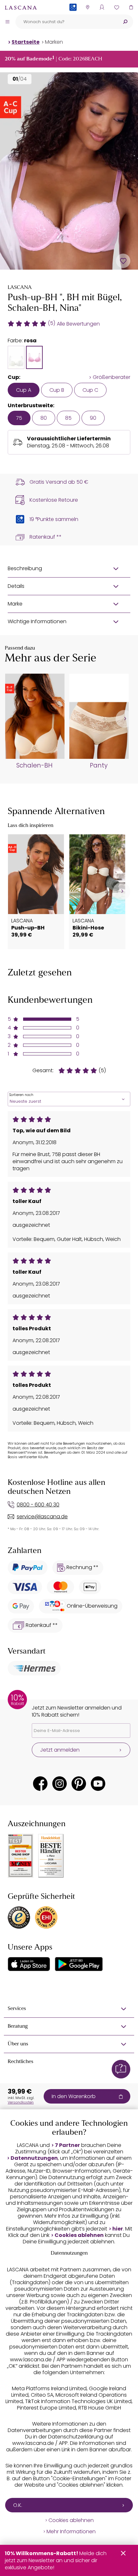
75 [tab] (19, 418)
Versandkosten (21, 2102)
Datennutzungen (34, 2158)
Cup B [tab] (57, 390)
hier (118, 2229)
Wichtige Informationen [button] (37, 621)
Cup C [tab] (90, 390)
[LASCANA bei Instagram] (60, 1784)
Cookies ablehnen (79, 2235)
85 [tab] (68, 418)
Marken (54, 42)
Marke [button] (15, 604)
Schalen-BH (34, 766)
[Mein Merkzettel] (116, 7)
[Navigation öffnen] (7, 22)
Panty (99, 766)
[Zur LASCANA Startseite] (21, 7)
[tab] (16, 357)
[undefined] (124, 719)
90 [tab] (93, 418)
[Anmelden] (102, 7)
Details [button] (16, 586)
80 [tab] (44, 418)
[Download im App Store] (29, 1964)
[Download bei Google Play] (79, 1964)
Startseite (26, 42)
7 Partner (67, 2145)
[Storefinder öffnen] (87, 7)
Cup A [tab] (24, 390)
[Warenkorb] (131, 7)
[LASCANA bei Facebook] (40, 1784)
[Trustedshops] (19, 1917)
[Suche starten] (125, 22)
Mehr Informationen (71, 2532)
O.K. (18, 2505)
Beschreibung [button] (25, 568)
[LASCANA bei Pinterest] (79, 1784)
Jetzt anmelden (60, 1750)
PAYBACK (73, 18)
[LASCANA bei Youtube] (98, 1784)
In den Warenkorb (74, 2096)
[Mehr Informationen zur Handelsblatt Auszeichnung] (51, 1856)
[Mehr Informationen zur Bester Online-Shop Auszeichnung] (21, 1856)
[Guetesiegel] (46, 1917)
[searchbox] (66, 22)
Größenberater (112, 377)
